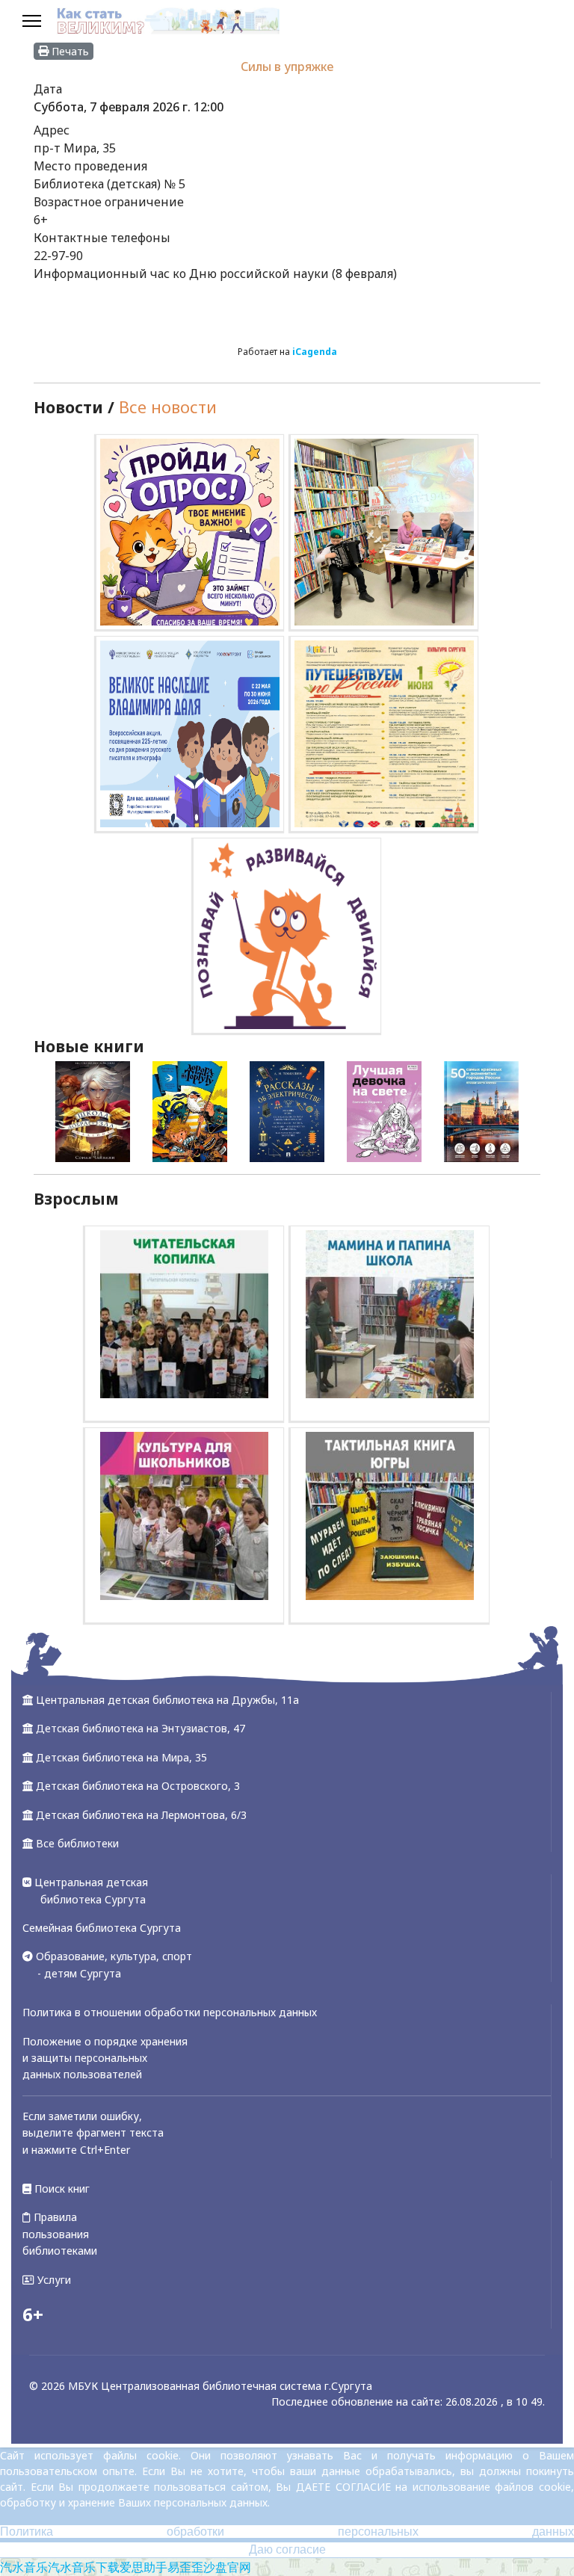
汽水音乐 (24, 2567)
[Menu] (32, 22)
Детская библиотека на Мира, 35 (121, 1757)
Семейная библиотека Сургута (102, 1928)
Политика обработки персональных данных (287, 2532)
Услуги (53, 2280)
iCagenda (315, 352)
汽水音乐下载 (84, 2567)
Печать (69, 51)
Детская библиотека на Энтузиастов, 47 (141, 1728)
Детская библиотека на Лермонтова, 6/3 (141, 1815)
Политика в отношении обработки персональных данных (170, 2012)
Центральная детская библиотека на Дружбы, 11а (167, 1700)
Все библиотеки (77, 1843)
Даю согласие (287, 2549)
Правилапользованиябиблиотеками (60, 2234)
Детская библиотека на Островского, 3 (138, 1786)
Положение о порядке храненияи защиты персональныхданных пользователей (105, 2058)
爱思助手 (143, 2567)
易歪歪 (185, 2567)
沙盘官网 (227, 2567)
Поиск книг (61, 2189)
